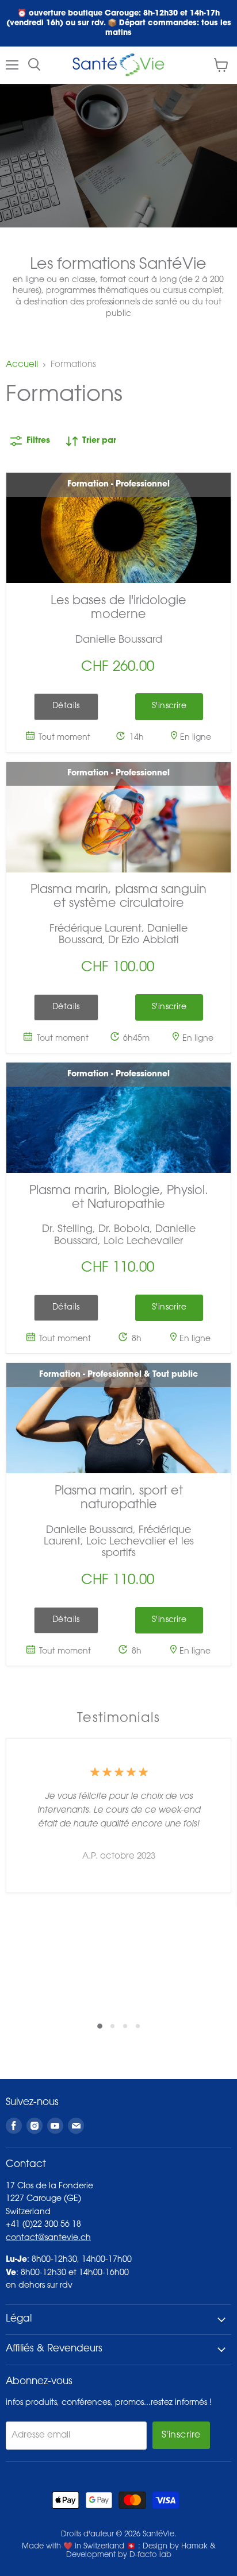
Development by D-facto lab (119, 2555)
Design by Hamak (175, 2546)
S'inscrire (181, 2435)
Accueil (22, 365)
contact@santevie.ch (48, 2238)
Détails (66, 706)
